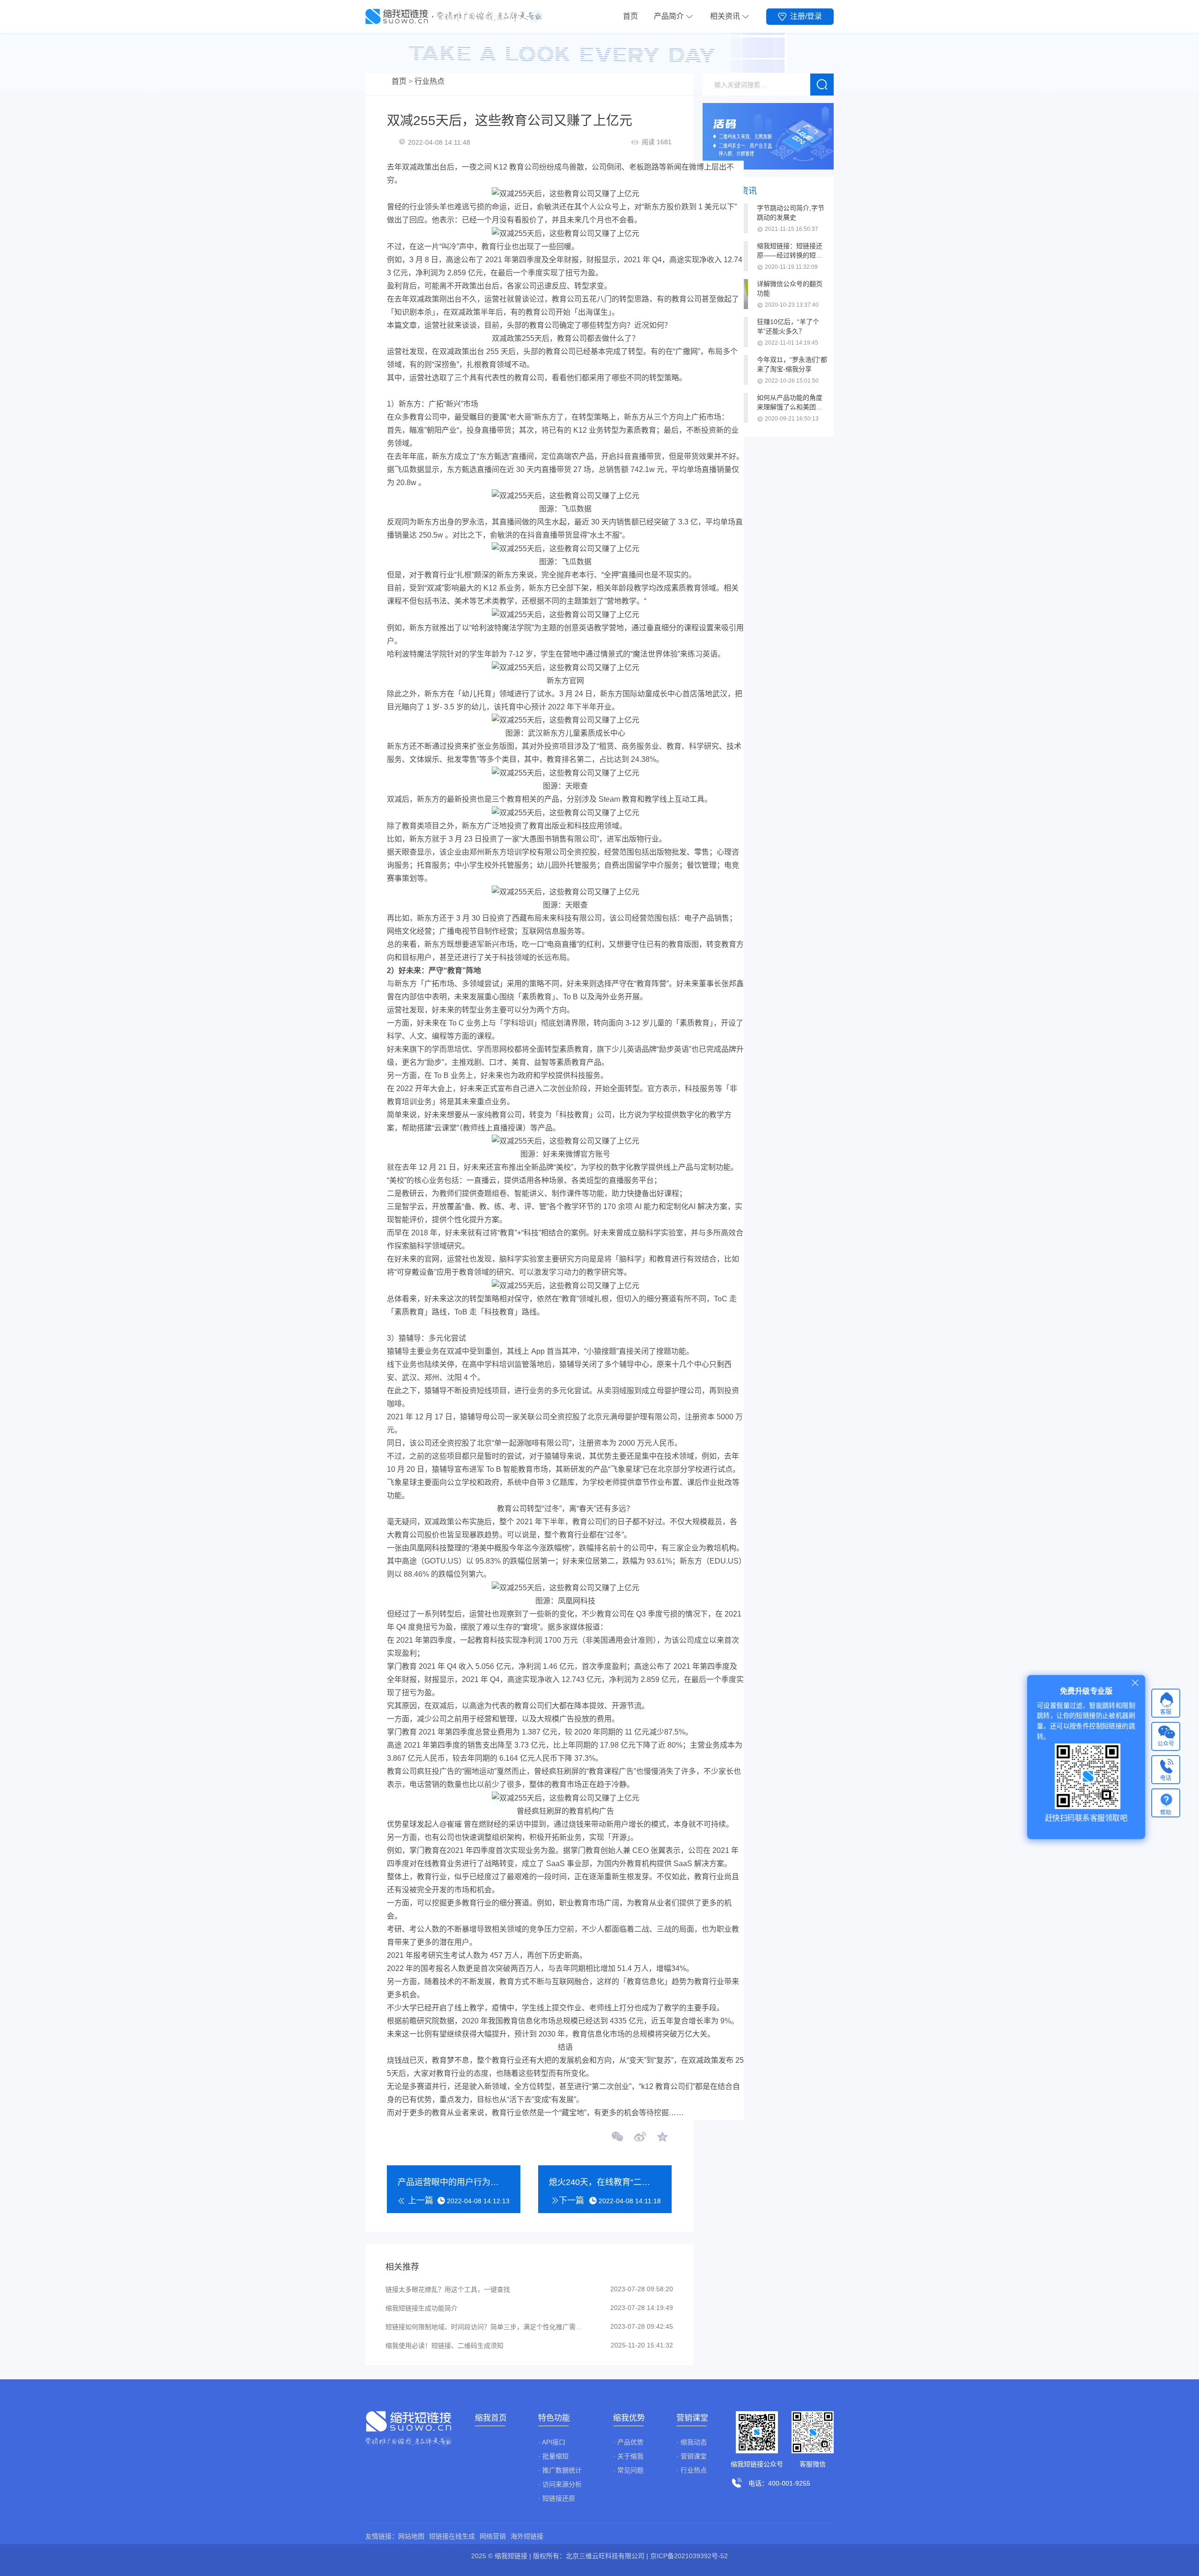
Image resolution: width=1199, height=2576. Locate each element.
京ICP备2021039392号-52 (689, 2556)
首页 (630, 16)
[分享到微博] (640, 2138)
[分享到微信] (618, 2138)
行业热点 (429, 81)
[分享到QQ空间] (662, 2138)
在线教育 (432, 1864)
